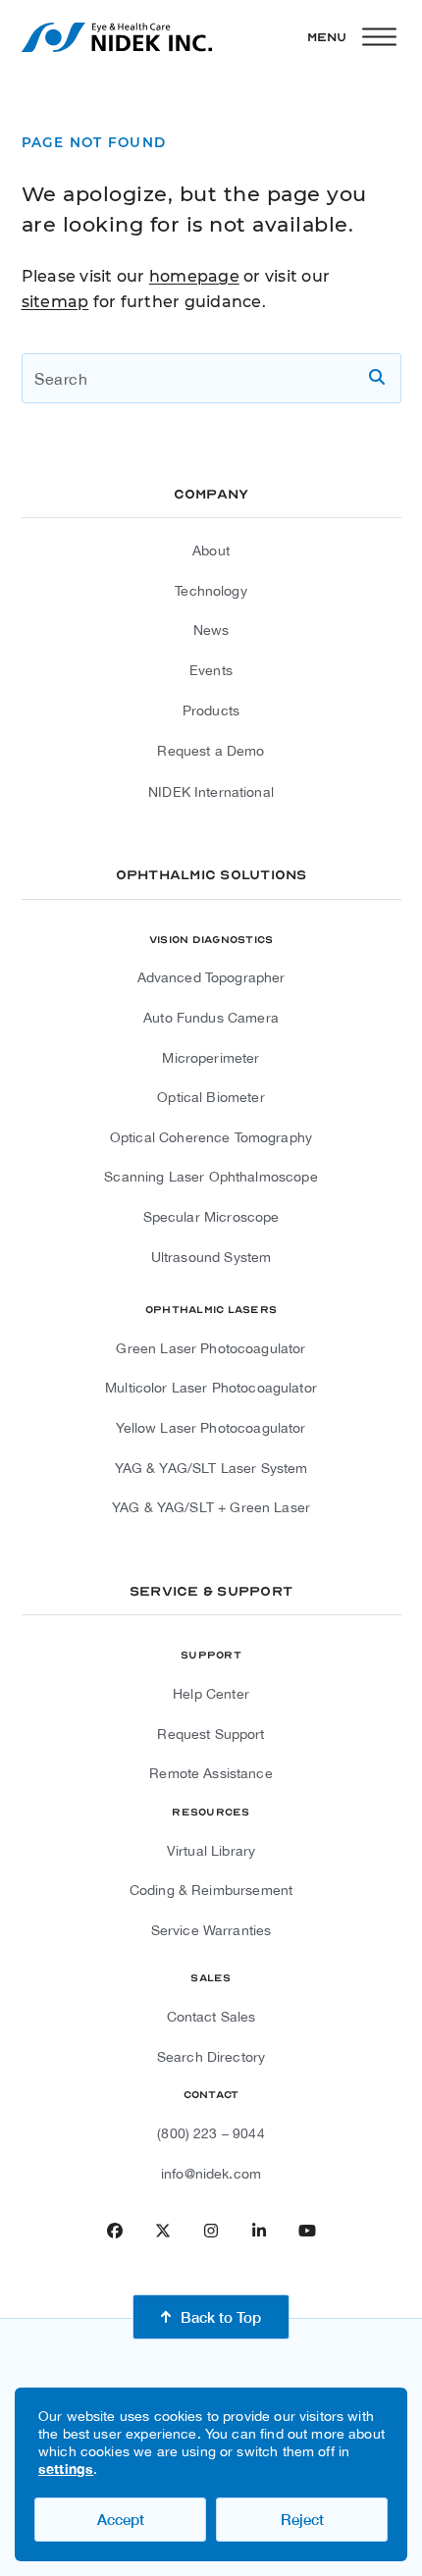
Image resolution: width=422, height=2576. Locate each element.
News (211, 630)
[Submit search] (377, 378)
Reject (302, 2519)
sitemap (55, 302)
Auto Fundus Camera (211, 1018)
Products (211, 710)
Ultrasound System (211, 1257)
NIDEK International (211, 792)
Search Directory (211, 2057)
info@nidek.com (211, 2174)
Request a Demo (211, 751)
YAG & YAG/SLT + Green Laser (211, 1507)
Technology (211, 591)
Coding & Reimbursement (211, 1890)
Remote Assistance (211, 1773)
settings (66, 2469)
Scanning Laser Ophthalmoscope (211, 1177)
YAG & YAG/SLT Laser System (211, 1468)
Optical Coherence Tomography (211, 1137)
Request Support (211, 1734)
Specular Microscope (211, 1217)
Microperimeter (211, 1058)
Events (211, 670)
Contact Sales (211, 2017)
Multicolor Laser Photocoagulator (211, 1388)
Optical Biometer (211, 1097)
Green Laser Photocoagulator (211, 1348)
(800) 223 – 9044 (211, 2133)
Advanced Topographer (211, 977)
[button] (354, 37)
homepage (194, 276)
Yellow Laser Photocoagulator (211, 1428)
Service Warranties (211, 1930)
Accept (121, 2519)
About (211, 551)
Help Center (211, 1694)
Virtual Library (211, 1851)
